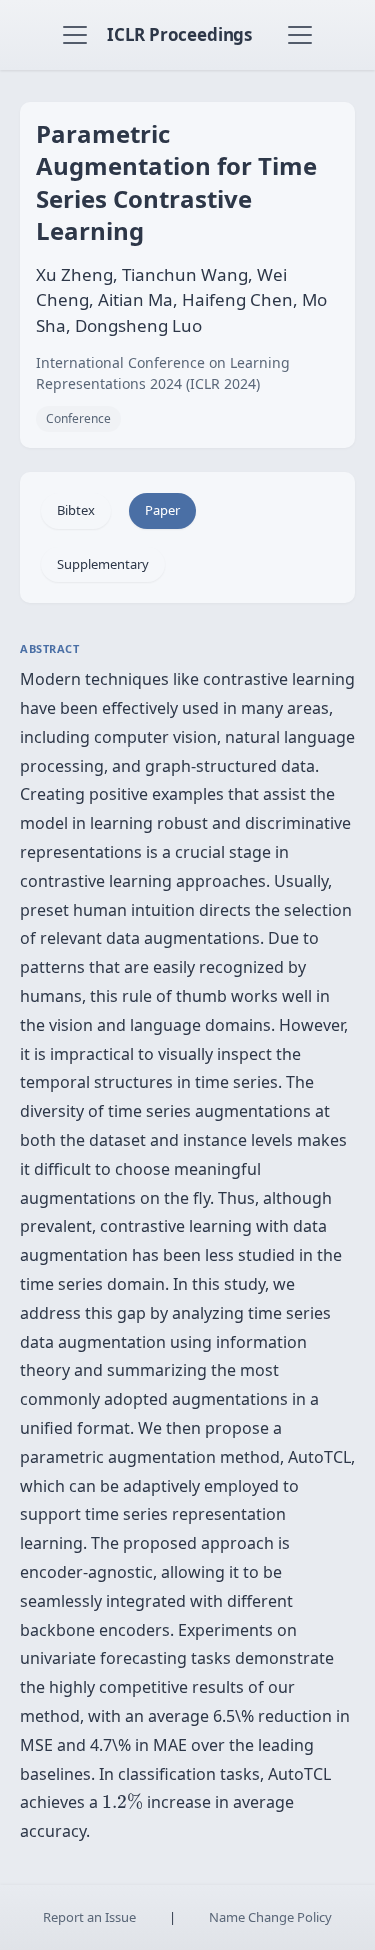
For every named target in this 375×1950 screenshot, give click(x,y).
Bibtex (76, 510)
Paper (162, 510)
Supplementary (103, 564)
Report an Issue (89, 1917)
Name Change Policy (270, 1917)
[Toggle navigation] (75, 35)
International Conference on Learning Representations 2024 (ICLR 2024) (163, 373)
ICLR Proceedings (179, 34)
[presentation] (122, 1801)
